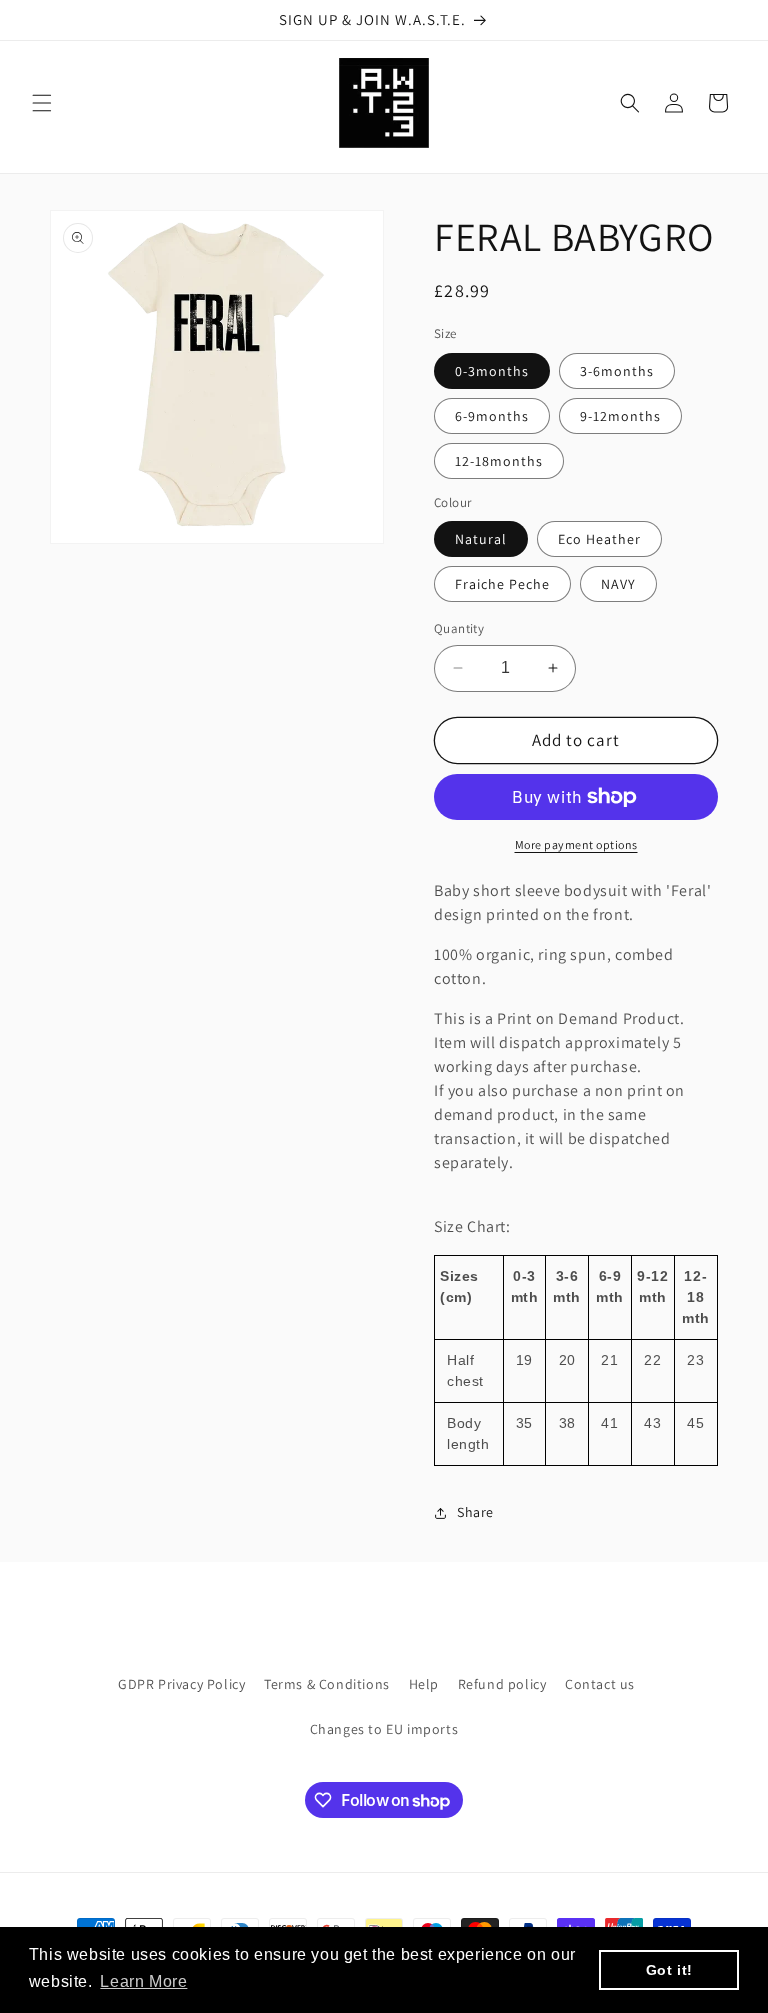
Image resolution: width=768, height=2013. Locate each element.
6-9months (492, 416)
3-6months (617, 371)
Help (424, 1684)
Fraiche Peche (502, 584)
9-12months (620, 416)
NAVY (618, 584)
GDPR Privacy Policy (181, 1684)
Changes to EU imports (384, 1729)
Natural (481, 539)
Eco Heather (599, 539)
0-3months (492, 371)
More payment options (576, 844)
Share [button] (475, 1512)
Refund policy (502, 1684)
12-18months (499, 461)
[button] (42, 103)
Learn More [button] (143, 1981)
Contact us (600, 1684)
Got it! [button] (669, 1970)
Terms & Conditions (327, 1684)
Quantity (459, 628)
